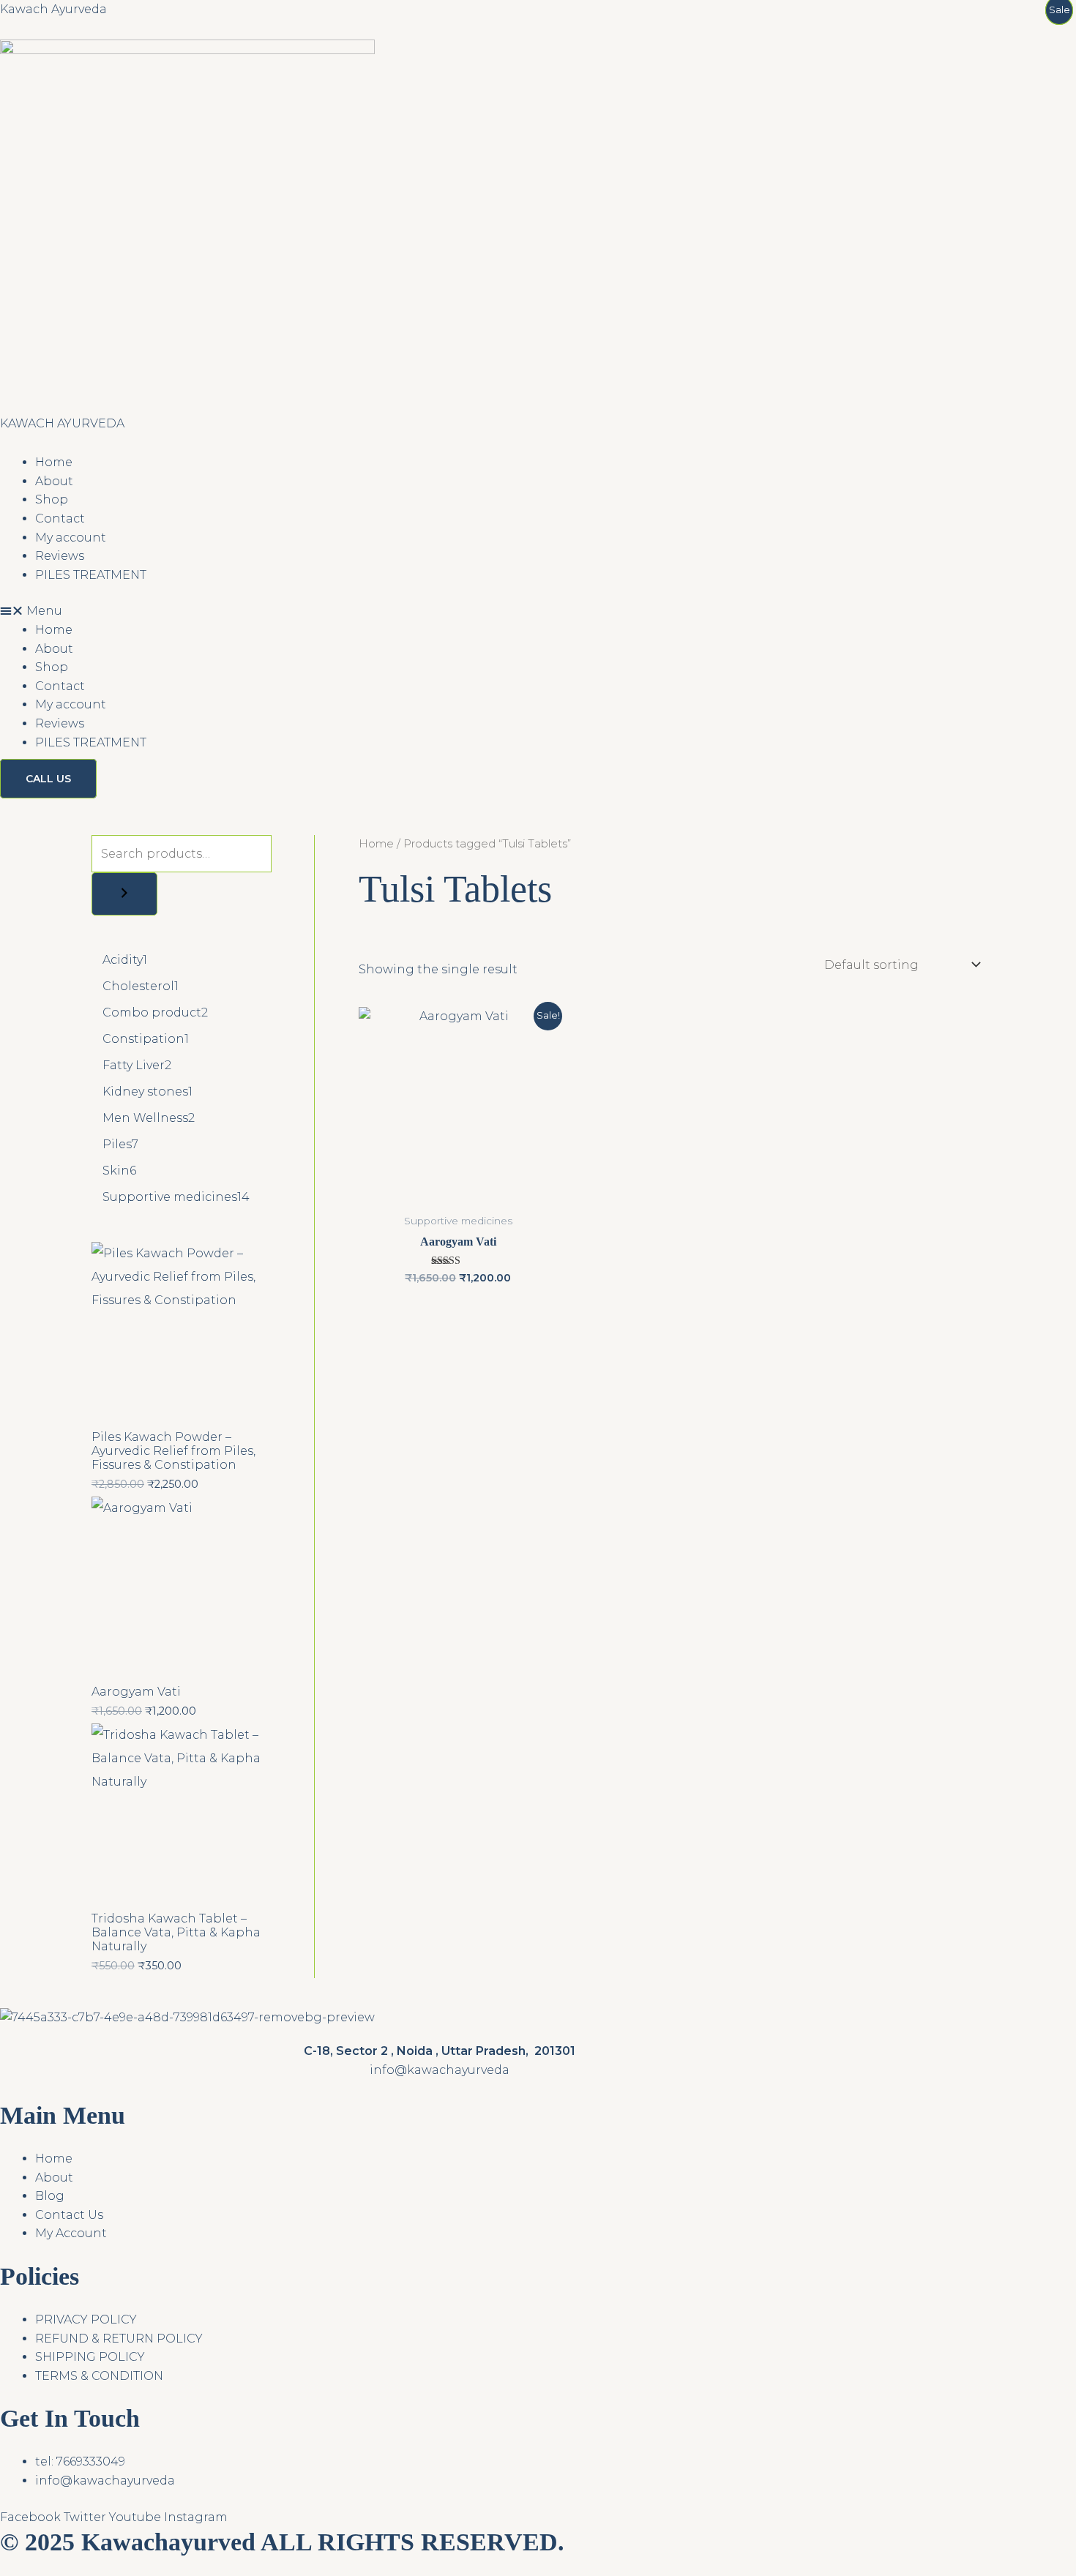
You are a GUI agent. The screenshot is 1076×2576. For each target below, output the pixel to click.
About (54, 481)
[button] (439, 611)
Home (54, 462)
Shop (52, 499)
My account (71, 538)
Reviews (60, 556)
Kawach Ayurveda (53, 9)
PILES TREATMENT (91, 575)
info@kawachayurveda (440, 2070)
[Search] (124, 894)
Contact (60, 518)
